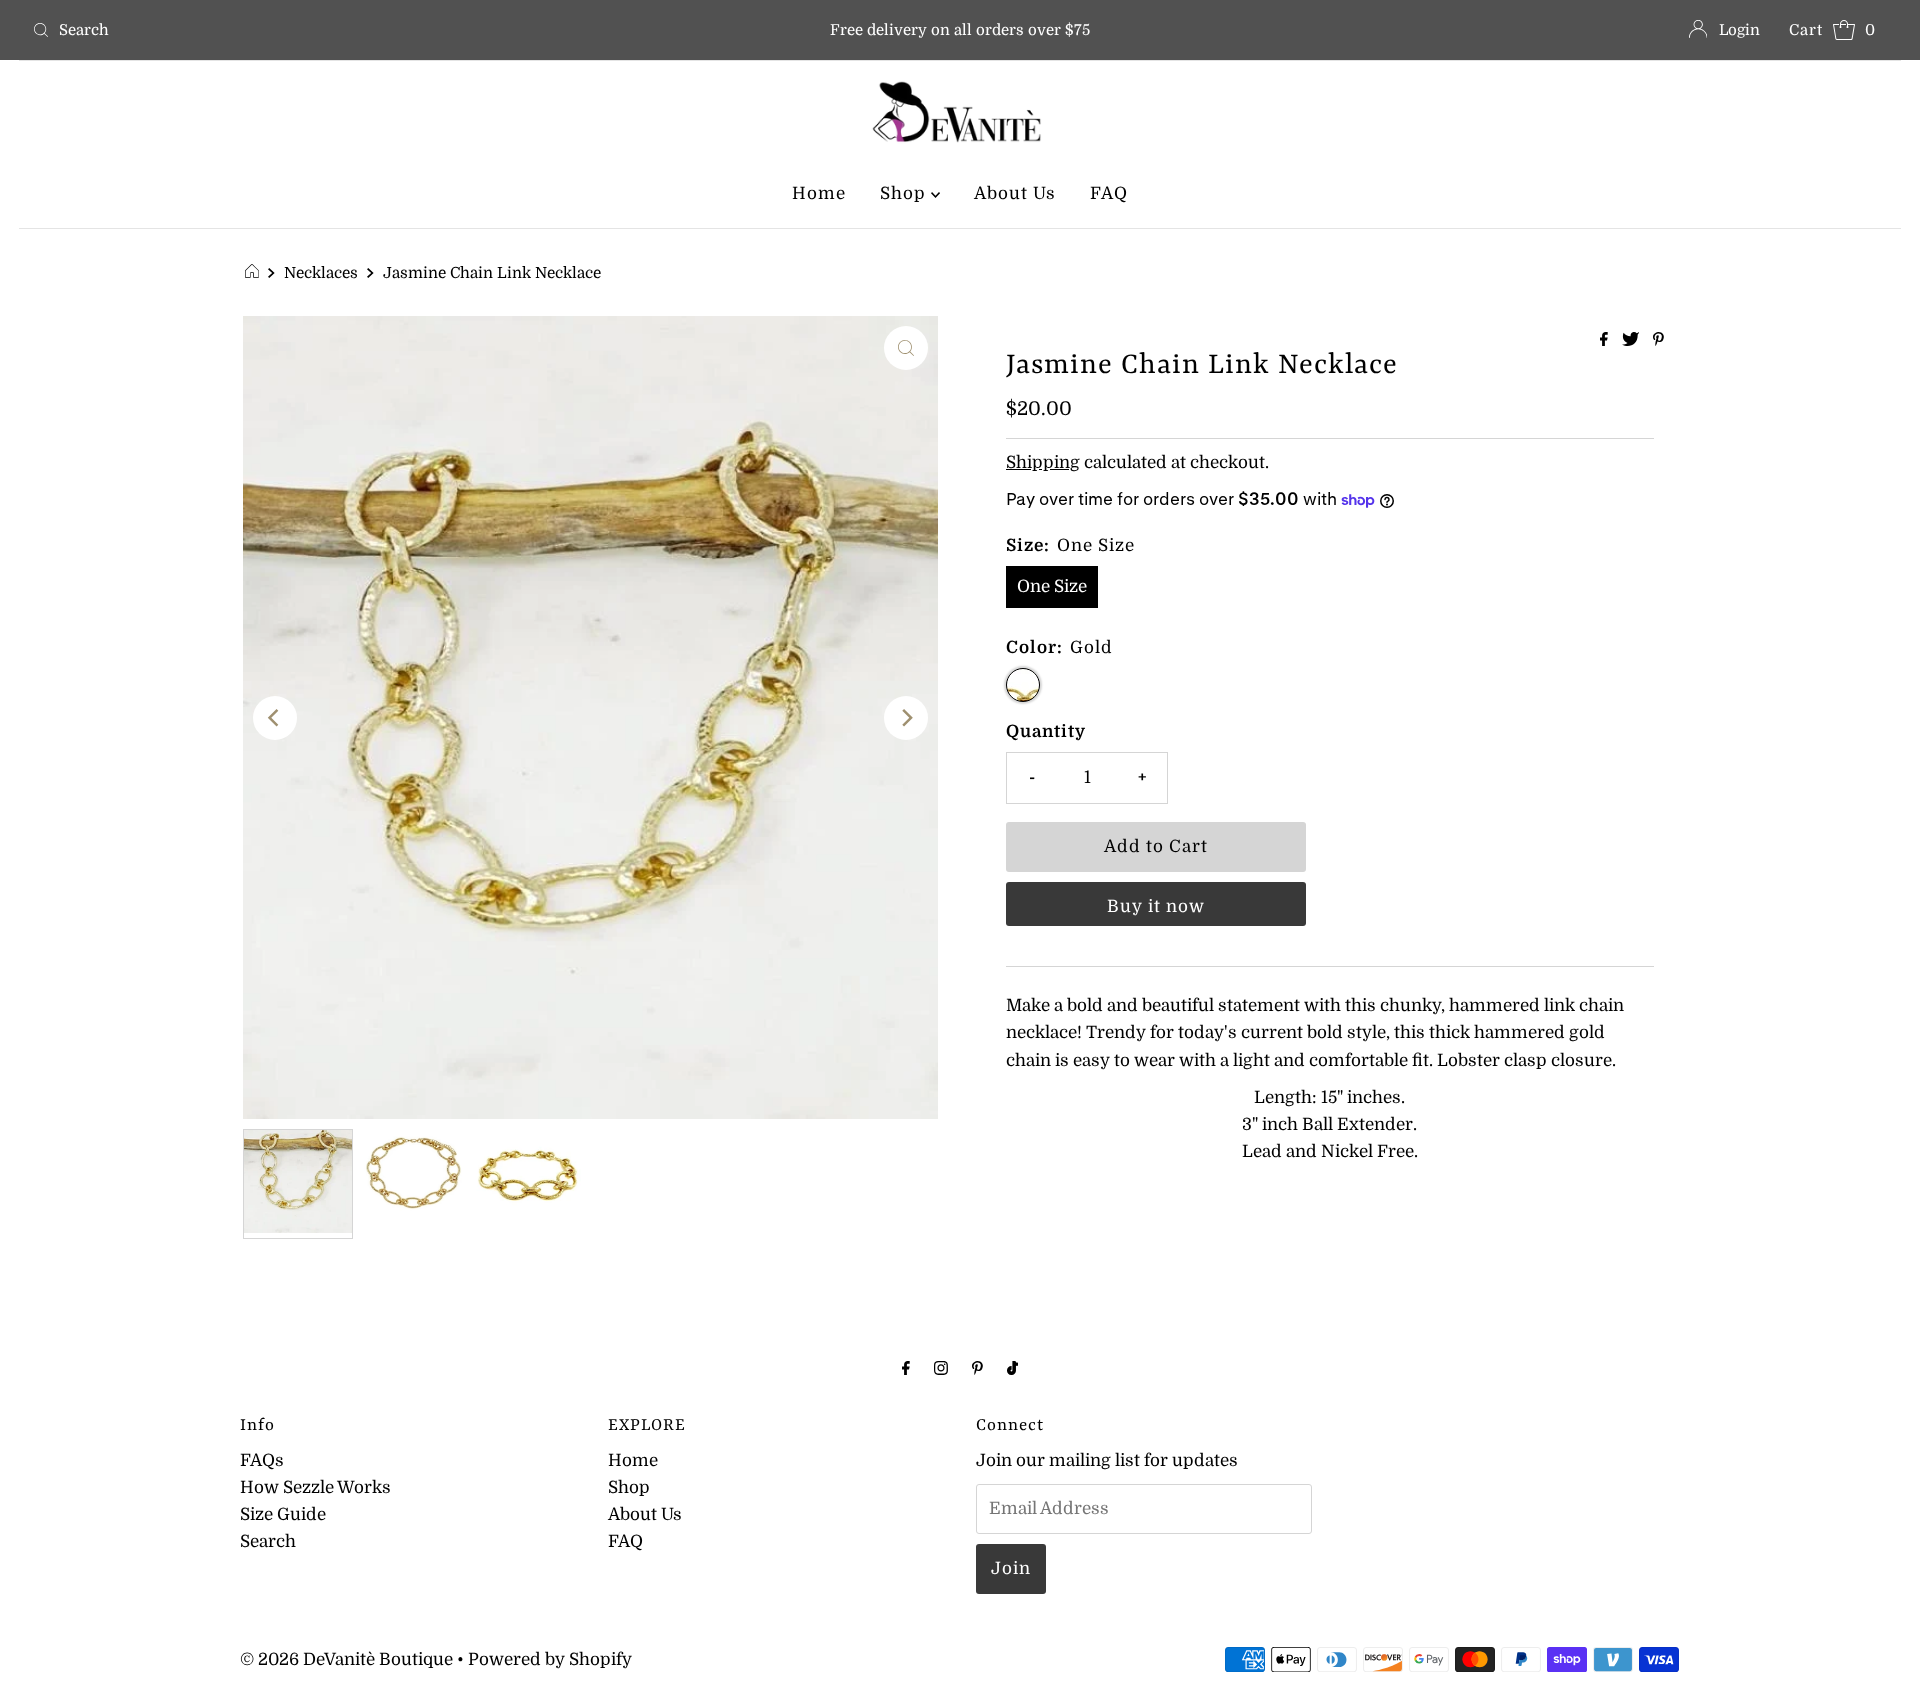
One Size (1052, 586)
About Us (1015, 193)
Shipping (1043, 462)
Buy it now (1156, 906)
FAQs (262, 1460)
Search (268, 1541)
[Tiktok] (1012, 1367)
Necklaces (321, 273)
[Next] (906, 718)
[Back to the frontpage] (254, 273)
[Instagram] (941, 1367)
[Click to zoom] (906, 348)
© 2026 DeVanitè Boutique (346, 1659)
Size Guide (283, 1514)
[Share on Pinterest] (1658, 341)
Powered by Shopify (550, 1659)
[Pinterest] (977, 1367)
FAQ (1109, 193)
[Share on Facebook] (1606, 341)
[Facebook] (906, 1367)
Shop (905, 193)
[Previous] (275, 718)
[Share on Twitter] (1632, 341)
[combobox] (330, 30)
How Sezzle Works (315, 1487)
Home (819, 193)
